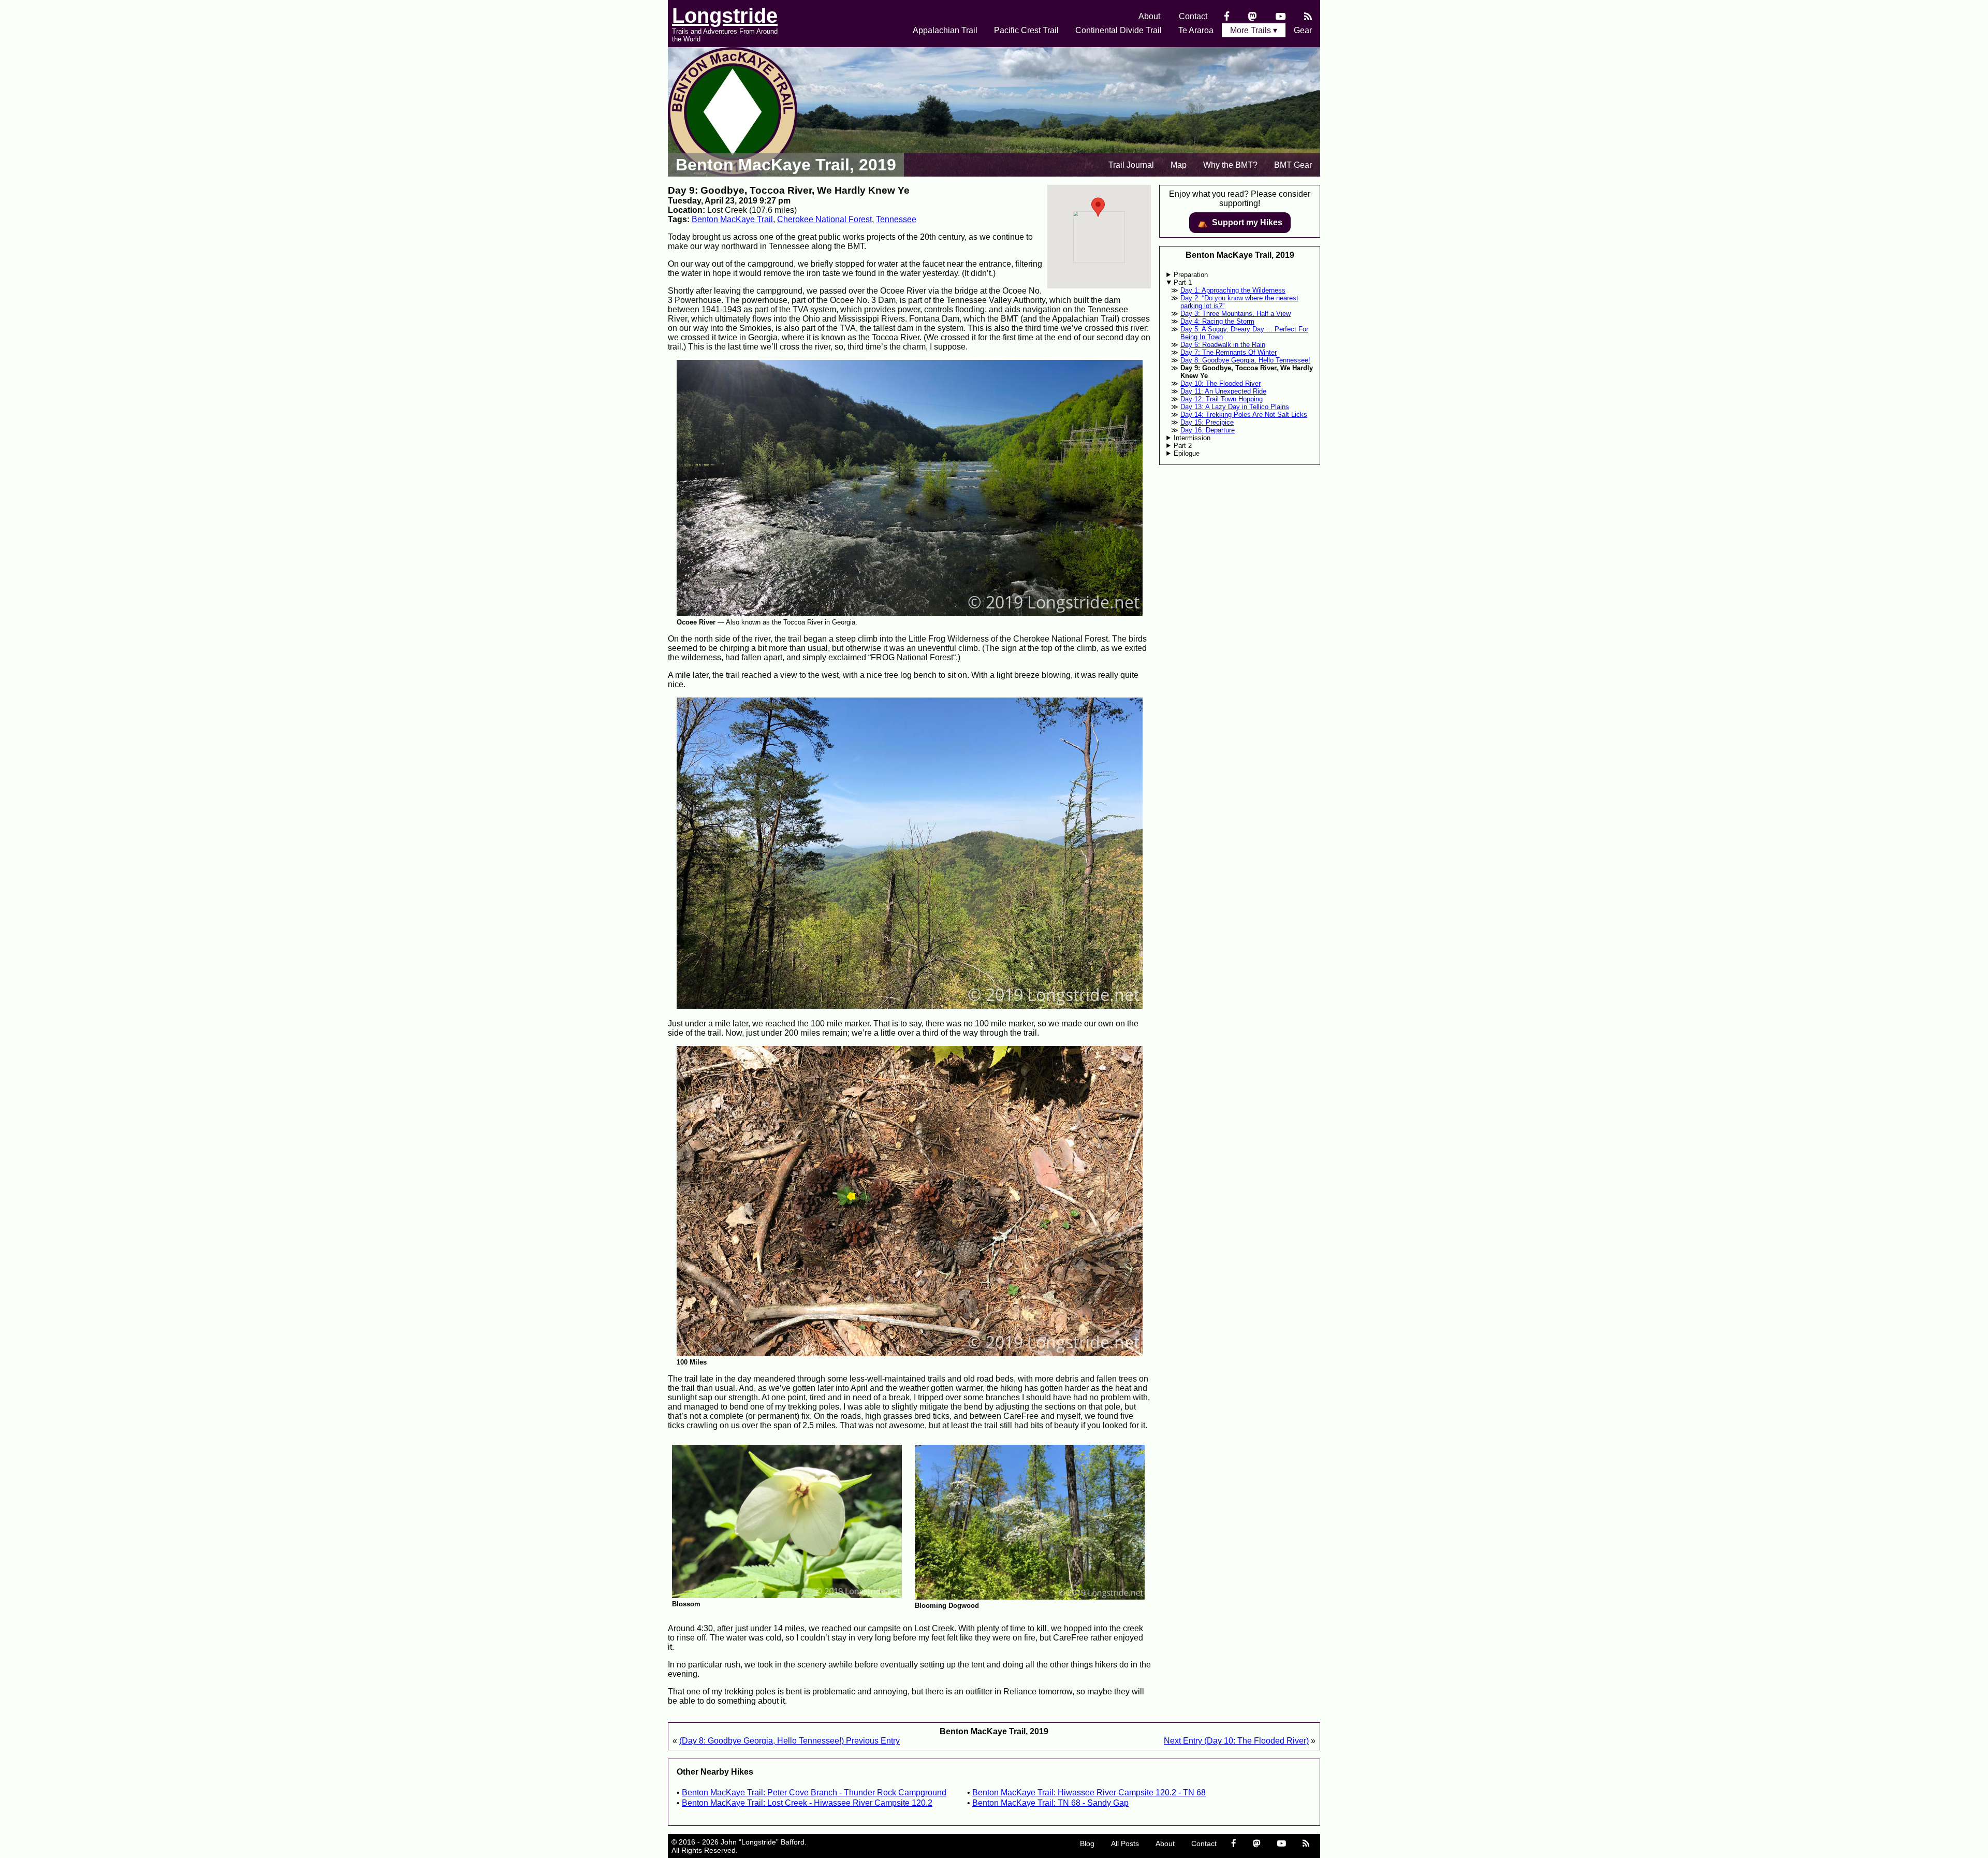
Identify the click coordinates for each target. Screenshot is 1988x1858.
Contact (1193, 16)
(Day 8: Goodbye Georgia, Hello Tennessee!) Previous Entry (790, 1741)
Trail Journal (1131, 165)
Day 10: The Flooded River (1220, 383)
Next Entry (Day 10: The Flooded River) (1236, 1741)
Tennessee (896, 219)
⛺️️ (1240, 223)
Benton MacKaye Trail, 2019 (786, 165)
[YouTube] (1281, 16)
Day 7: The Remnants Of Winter (1229, 352)
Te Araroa (1196, 30)
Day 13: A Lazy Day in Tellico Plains (1235, 407)
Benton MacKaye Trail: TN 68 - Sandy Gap (1050, 1803)
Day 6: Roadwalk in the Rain (1223, 345)
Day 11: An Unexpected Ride (1223, 391)
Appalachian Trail (945, 30)
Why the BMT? (1230, 165)
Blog (1087, 1844)
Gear (1303, 30)
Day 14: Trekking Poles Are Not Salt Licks (1244, 415)
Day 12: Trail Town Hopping (1222, 399)
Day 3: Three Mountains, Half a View (1236, 314)
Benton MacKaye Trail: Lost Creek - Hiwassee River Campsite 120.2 (807, 1803)
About (1149, 16)
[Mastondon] (1253, 16)
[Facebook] (1227, 16)
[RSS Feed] (1308, 16)
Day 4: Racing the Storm (1217, 321)
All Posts (1125, 1844)
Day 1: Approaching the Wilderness (1233, 290)
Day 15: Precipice (1207, 422)
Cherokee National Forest (824, 219)
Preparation (1191, 275)
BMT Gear (1293, 165)
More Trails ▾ (1254, 30)
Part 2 (1183, 446)
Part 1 (1183, 282)
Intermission (1192, 438)
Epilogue (1187, 453)
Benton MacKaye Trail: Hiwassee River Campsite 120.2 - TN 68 (1089, 1792)
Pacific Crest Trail (1026, 30)
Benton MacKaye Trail (732, 219)
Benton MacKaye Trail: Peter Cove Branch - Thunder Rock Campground (814, 1792)
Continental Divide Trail (1119, 30)
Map (1179, 165)
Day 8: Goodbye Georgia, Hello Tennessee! (1245, 360)
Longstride (725, 16)
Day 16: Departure (1208, 430)
